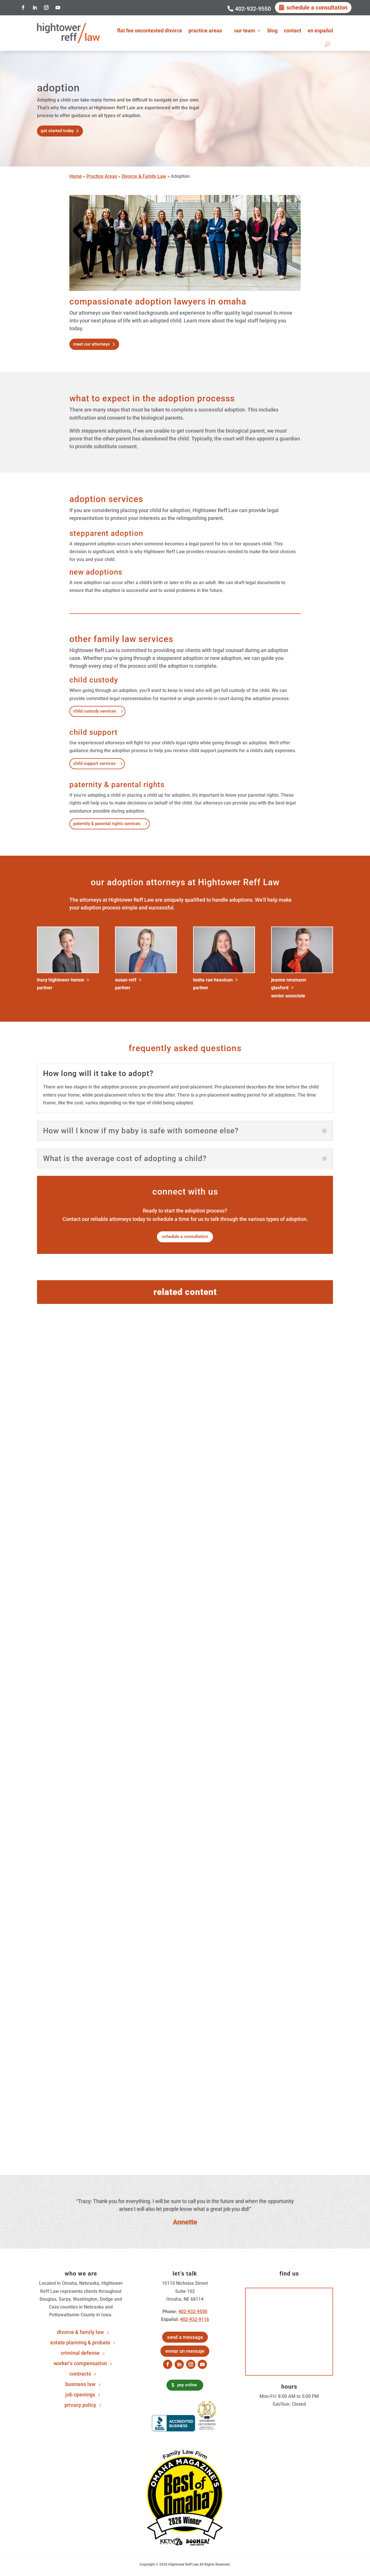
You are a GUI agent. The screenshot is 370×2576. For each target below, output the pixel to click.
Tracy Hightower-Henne (61, 980)
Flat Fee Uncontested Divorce (150, 31)
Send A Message (185, 2337)
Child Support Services (94, 763)
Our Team (245, 31)
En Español (320, 31)
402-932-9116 (195, 2319)
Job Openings (80, 2395)
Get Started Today (57, 131)
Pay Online (187, 2385)
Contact (293, 31)
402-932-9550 (253, 9)
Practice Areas (205, 31)
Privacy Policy (80, 2405)
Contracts (80, 2374)
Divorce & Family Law (144, 176)
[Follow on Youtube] (58, 8)
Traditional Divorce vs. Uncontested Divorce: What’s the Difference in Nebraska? (164, 2081)
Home (76, 176)
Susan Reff (126, 980)
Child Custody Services (95, 711)
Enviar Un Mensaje (185, 2351)
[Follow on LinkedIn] (35, 8)
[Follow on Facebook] (23, 8)
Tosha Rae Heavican (213, 980)
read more (57, 1556)
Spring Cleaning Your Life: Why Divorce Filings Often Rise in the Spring (150, 1803)
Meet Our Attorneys (91, 344)
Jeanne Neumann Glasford (289, 984)
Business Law (80, 2384)
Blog (272, 31)
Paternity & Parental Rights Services (107, 824)
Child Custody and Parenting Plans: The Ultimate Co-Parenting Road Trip (152, 1517)
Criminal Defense (80, 2353)
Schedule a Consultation (317, 8)
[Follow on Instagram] (46, 8)
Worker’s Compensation (80, 2364)
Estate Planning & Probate (80, 2343)
